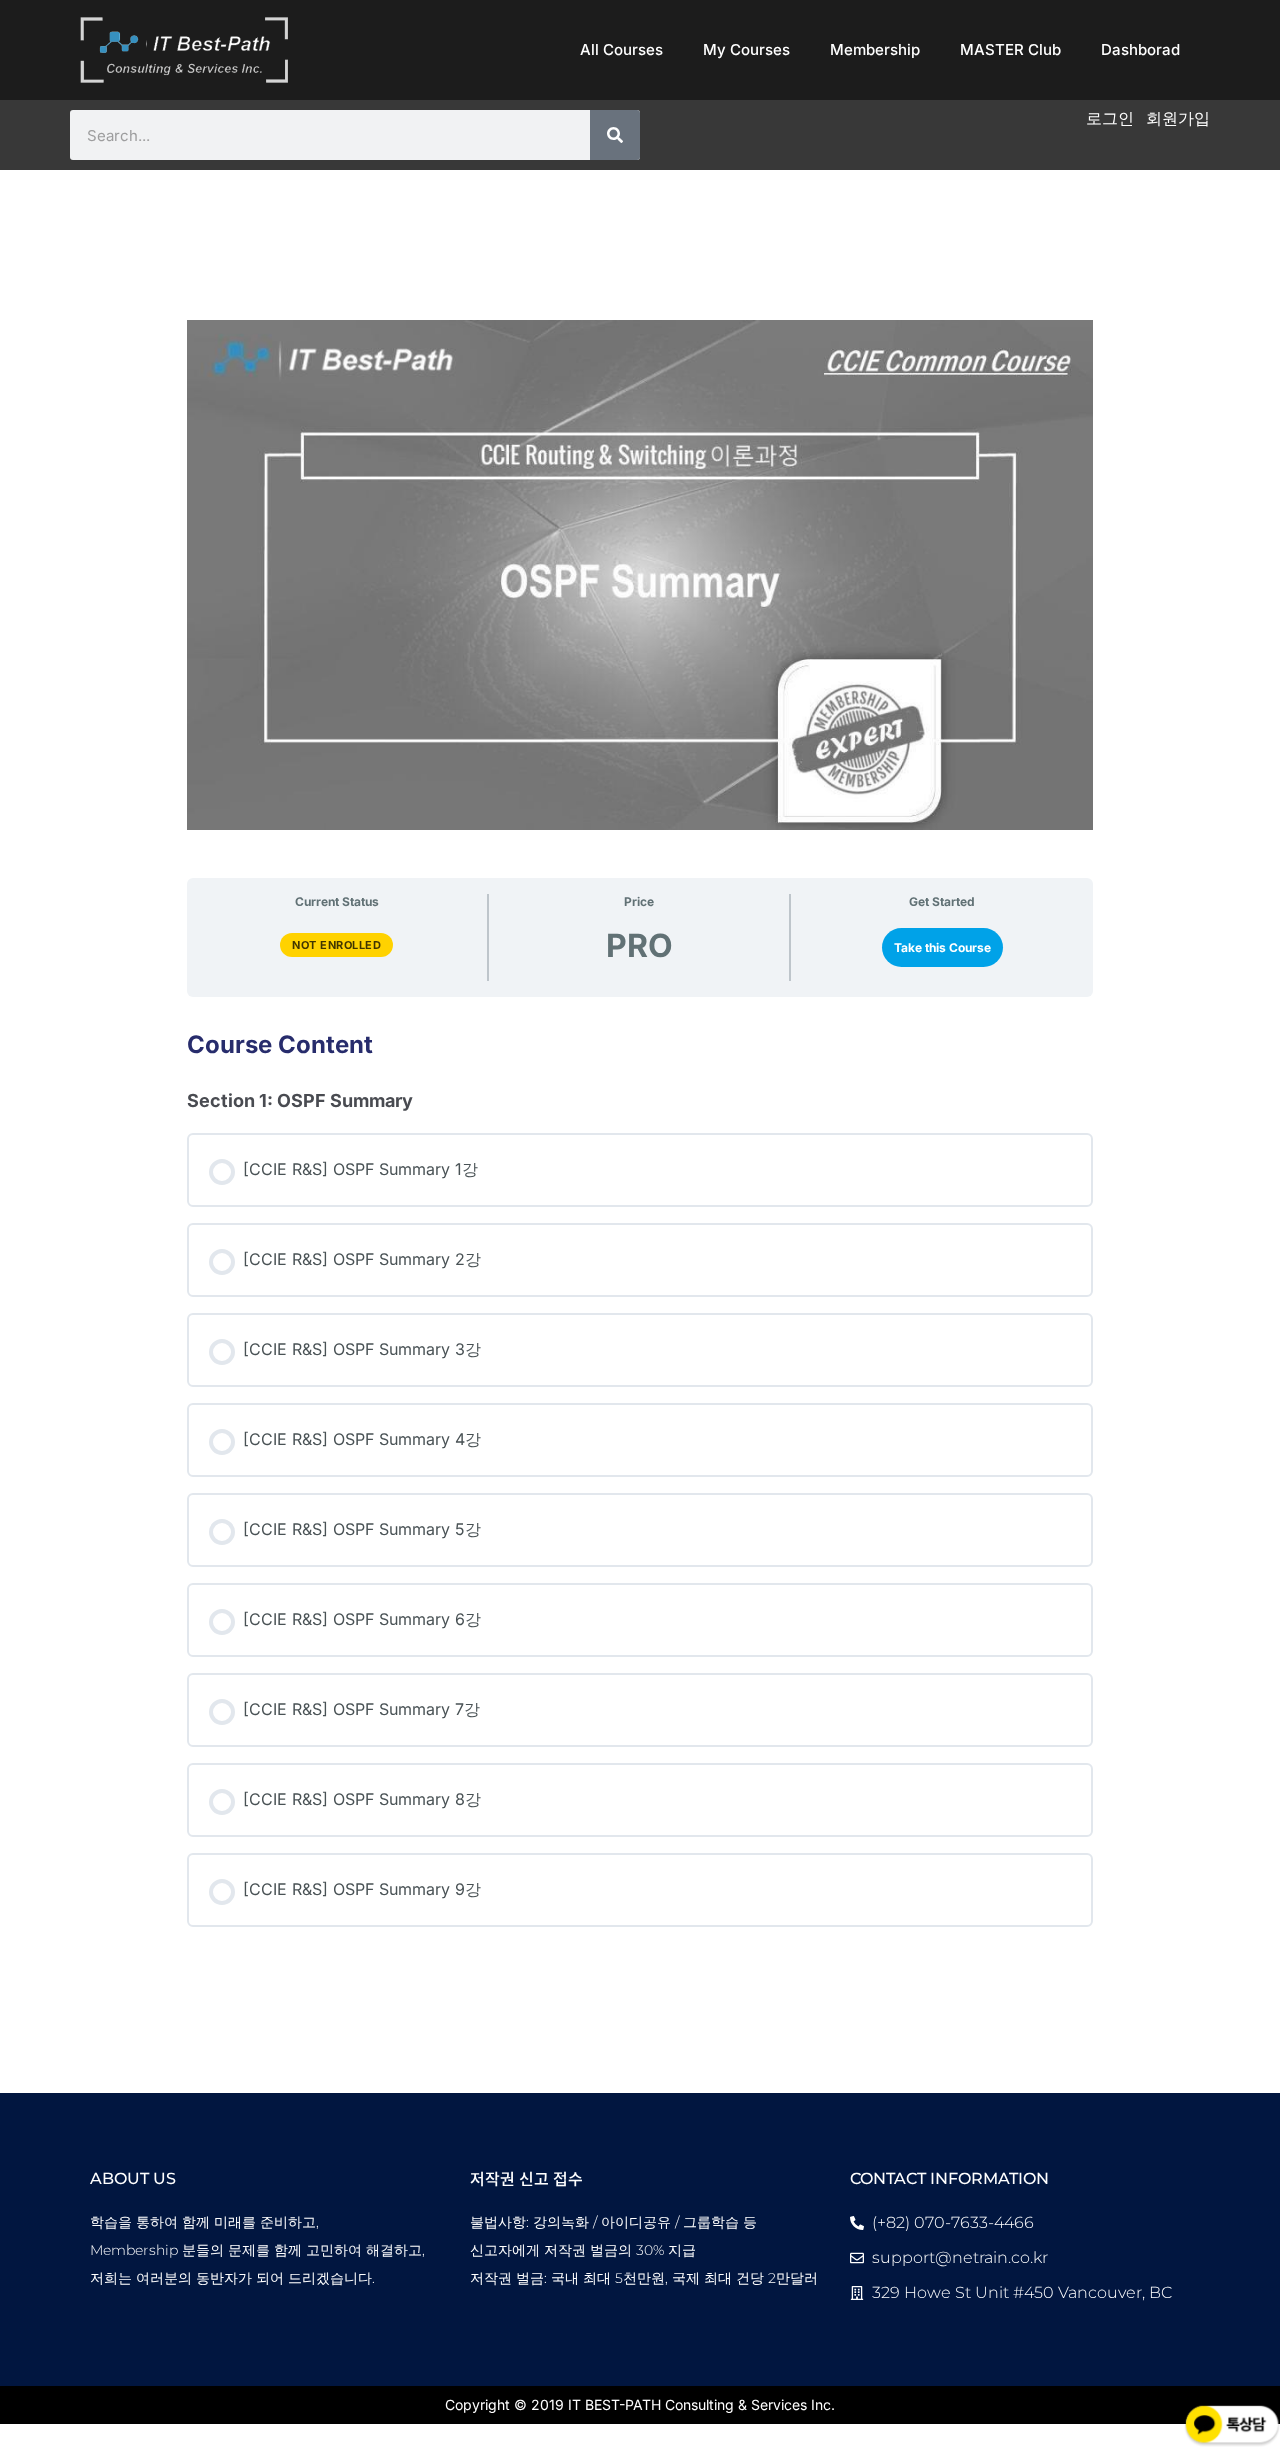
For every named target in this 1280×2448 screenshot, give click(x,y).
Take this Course (942, 947)
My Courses (746, 49)
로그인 (1110, 118)
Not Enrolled (336, 945)
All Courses (621, 49)
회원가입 (1178, 118)
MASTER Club (1010, 49)
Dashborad (1140, 49)
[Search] (615, 135)
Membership (875, 49)
